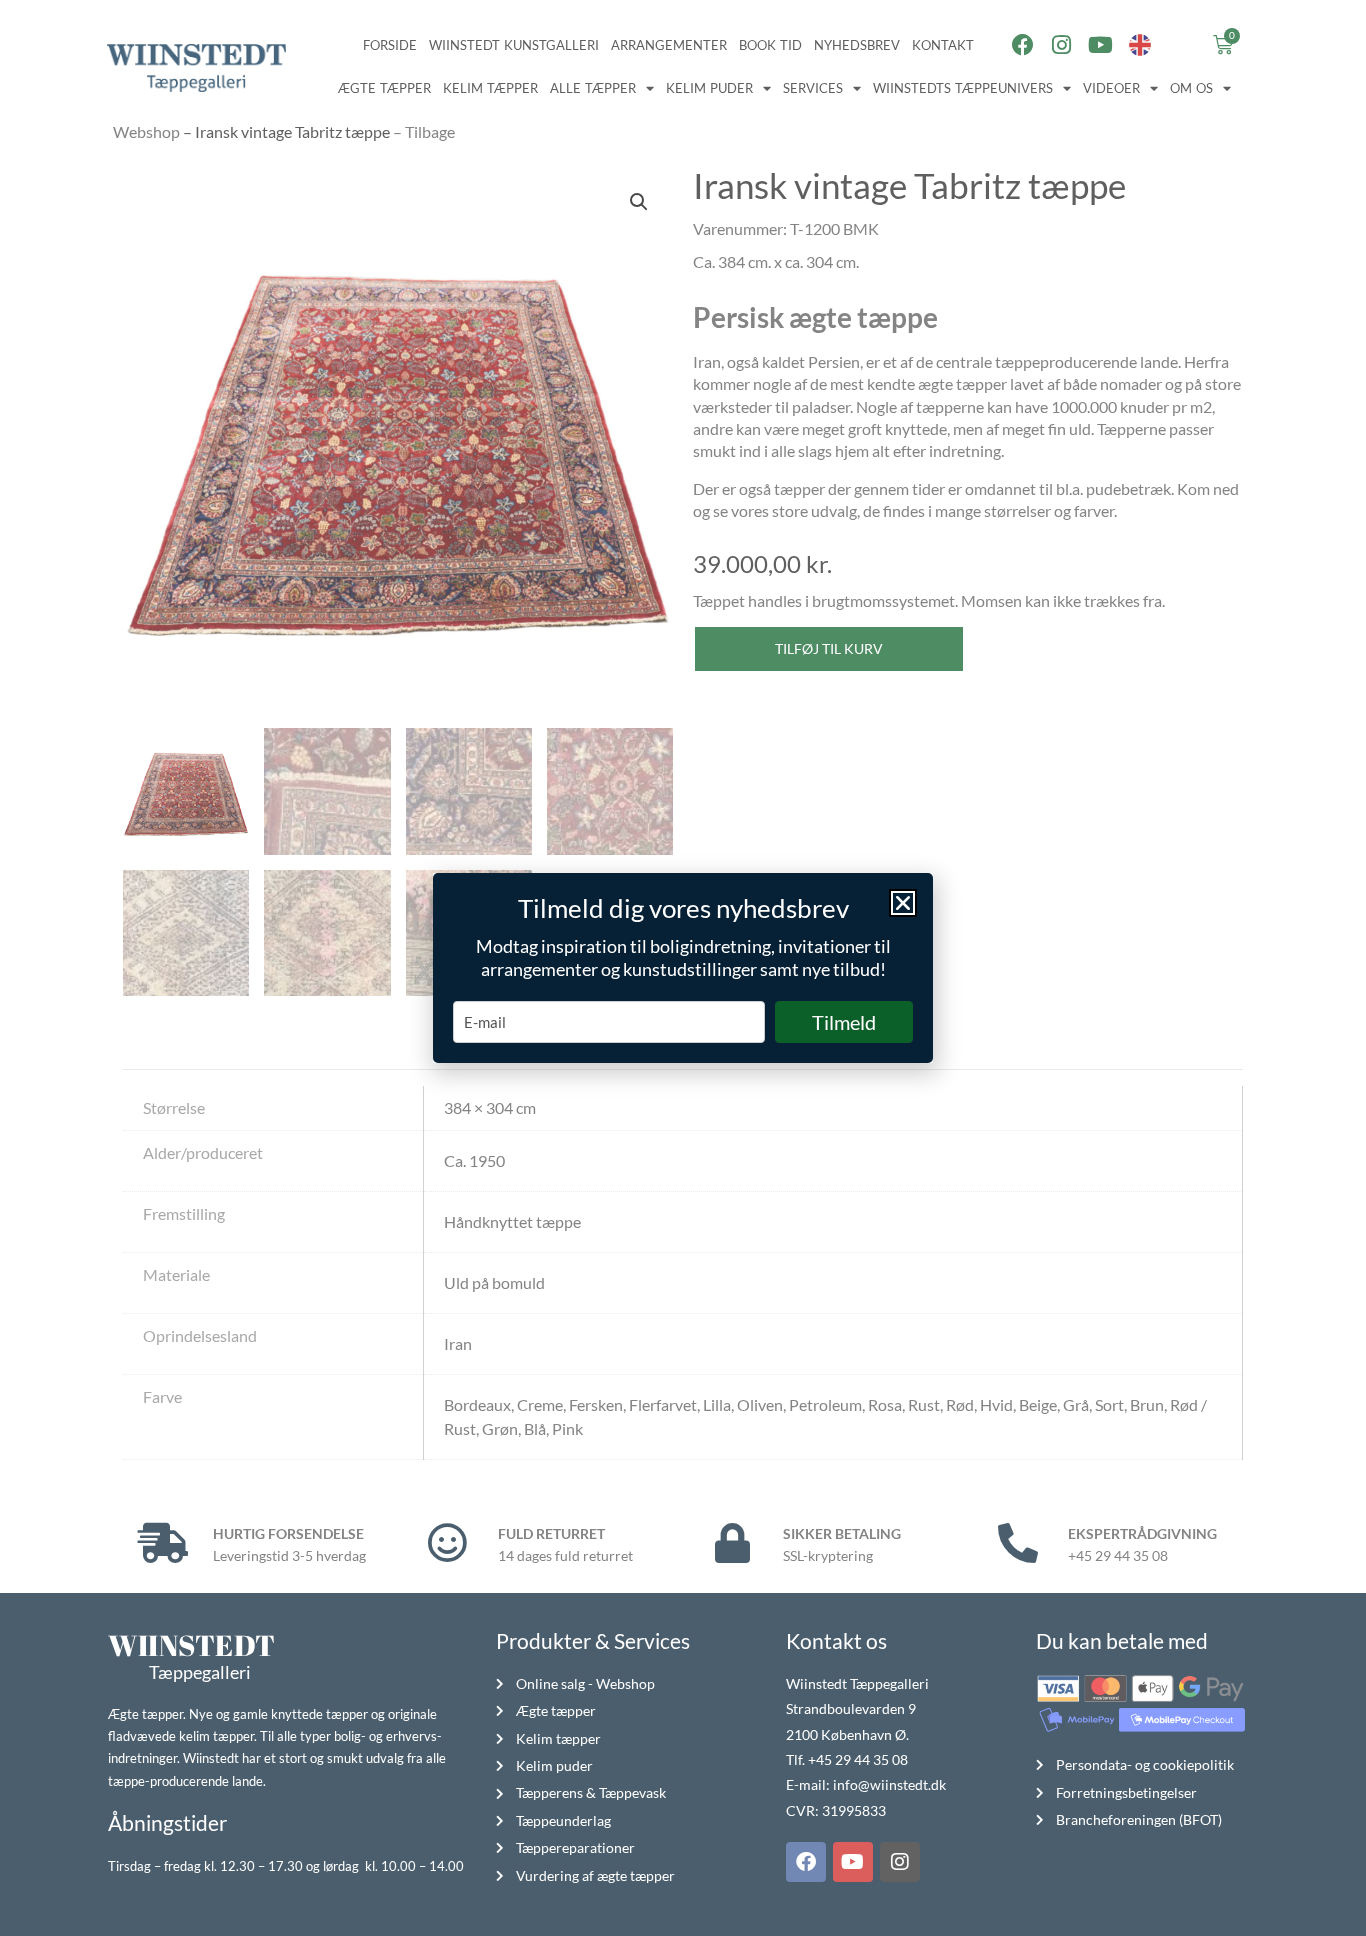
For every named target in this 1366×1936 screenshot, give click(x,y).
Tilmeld (844, 1022)
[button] (903, 903)
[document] (683, 968)
